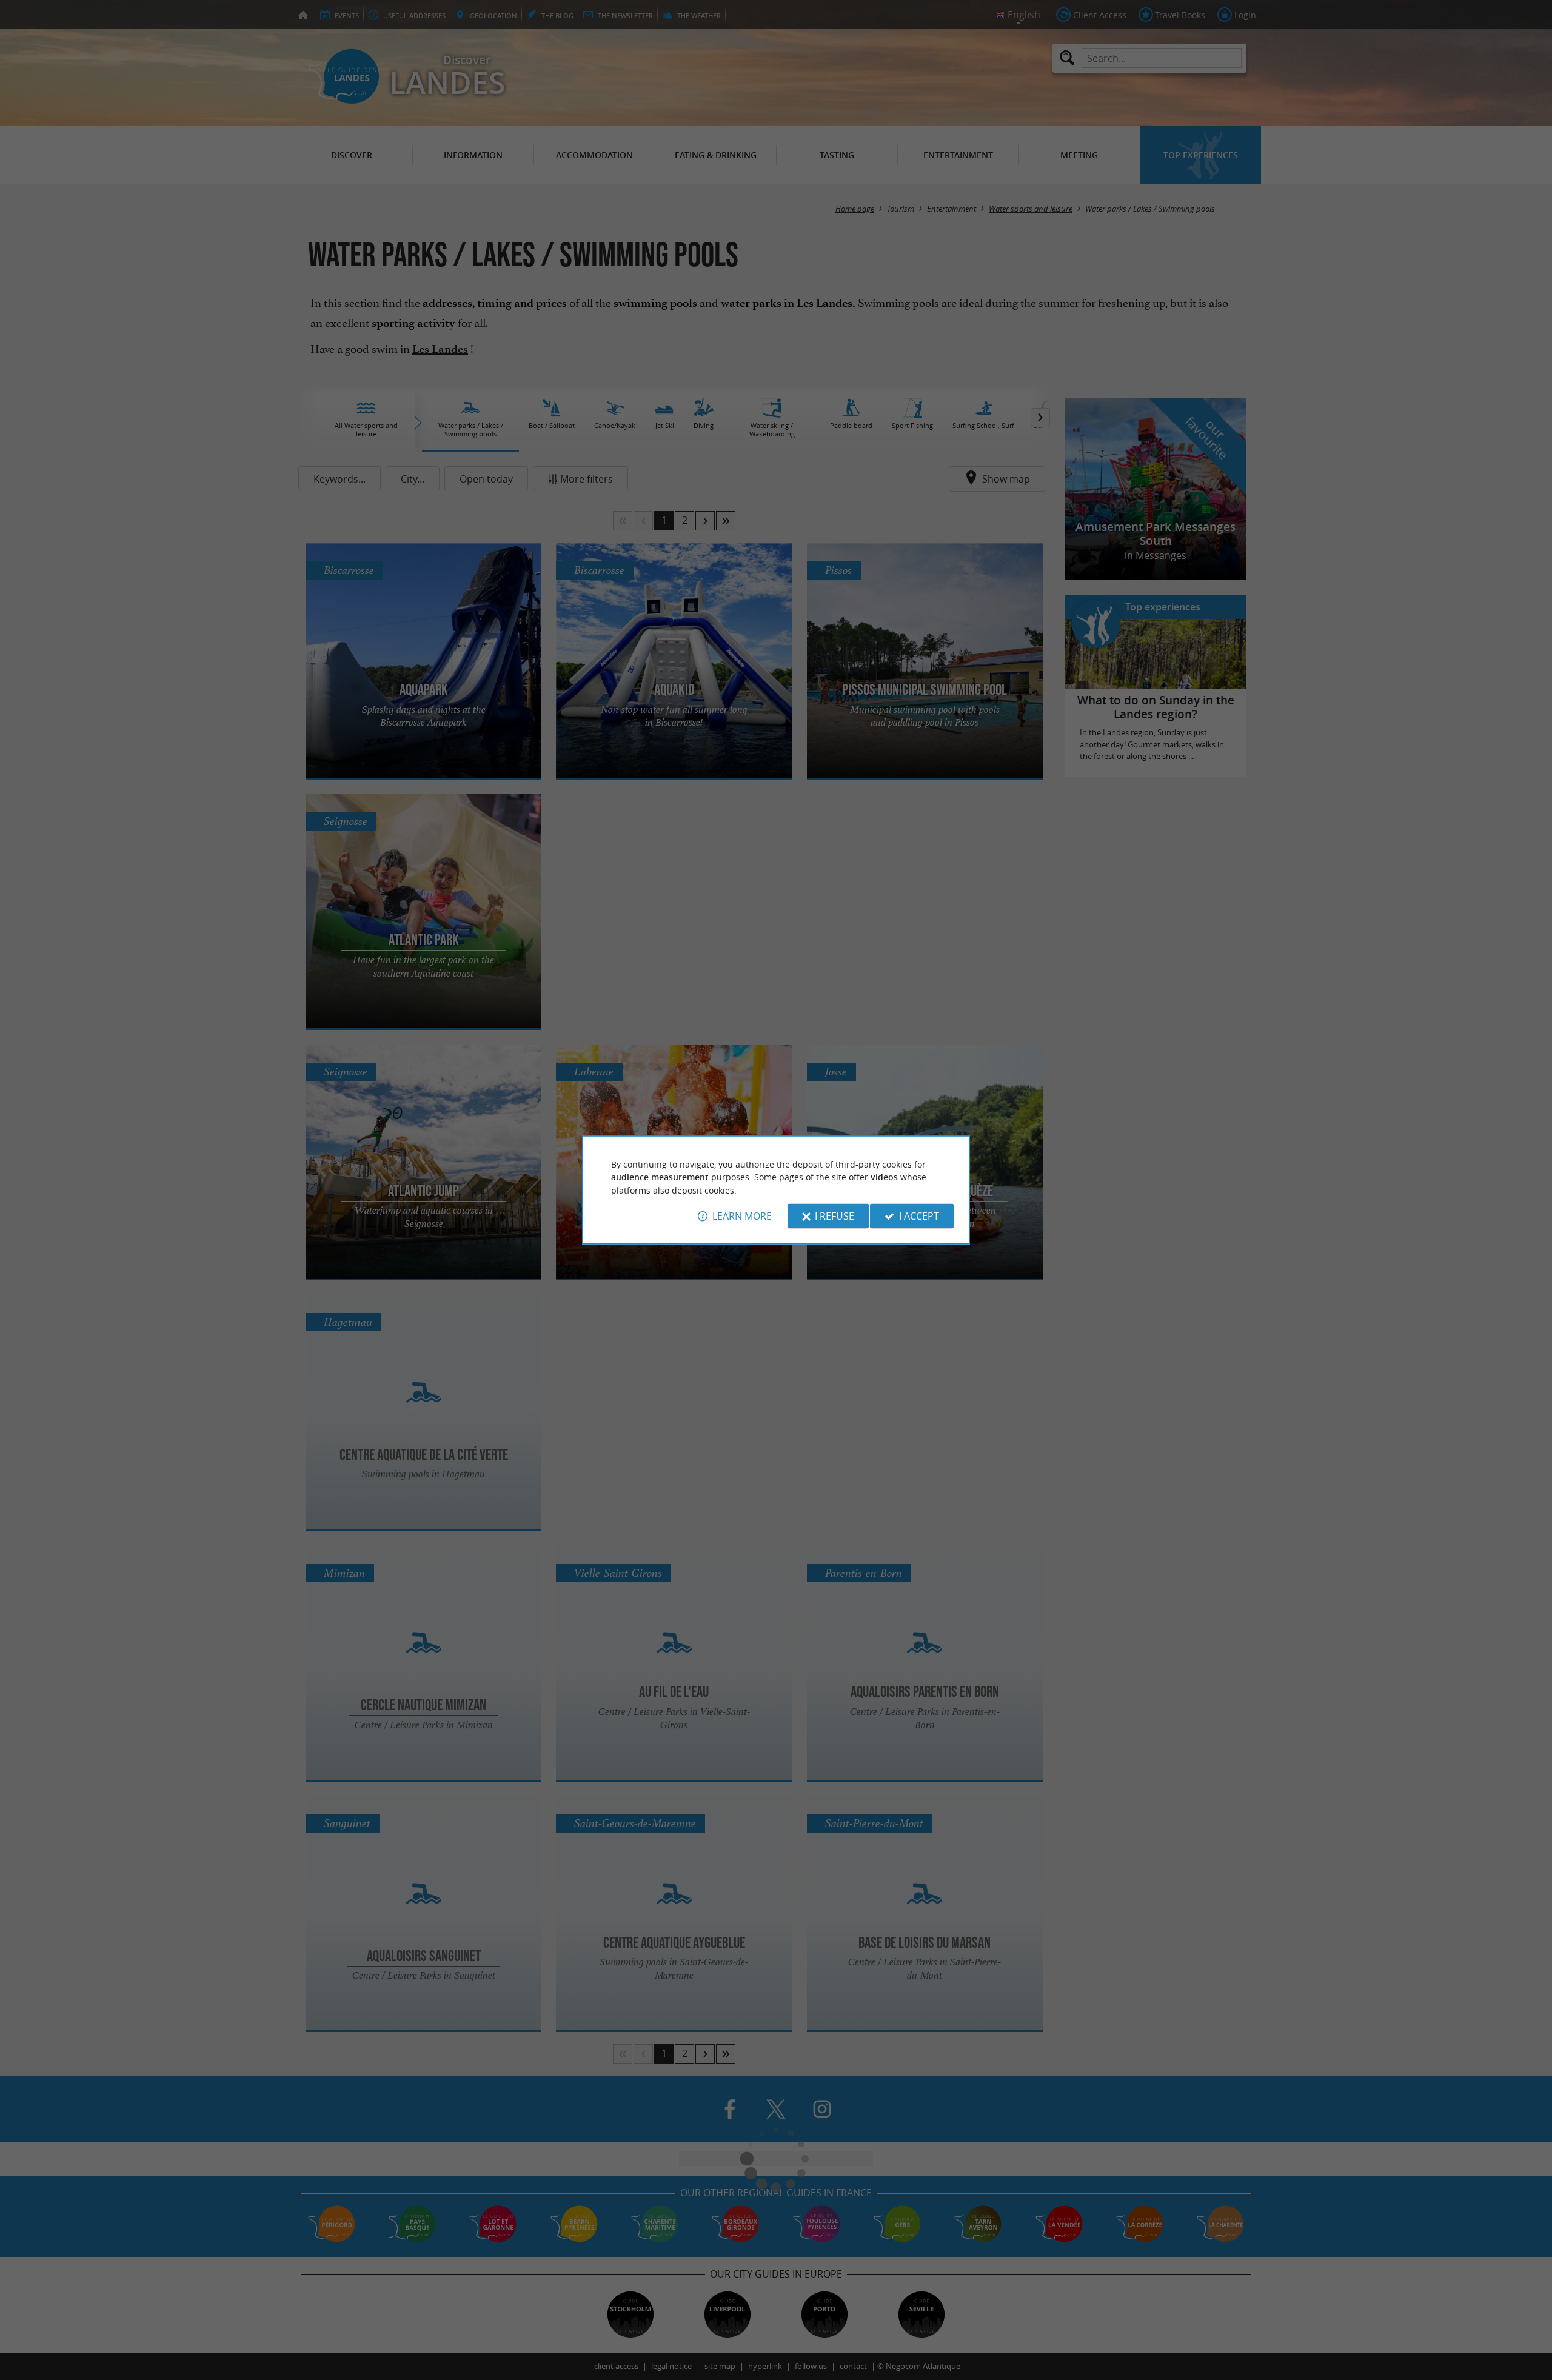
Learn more (742, 1216)
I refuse (835, 1216)
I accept (919, 1216)
